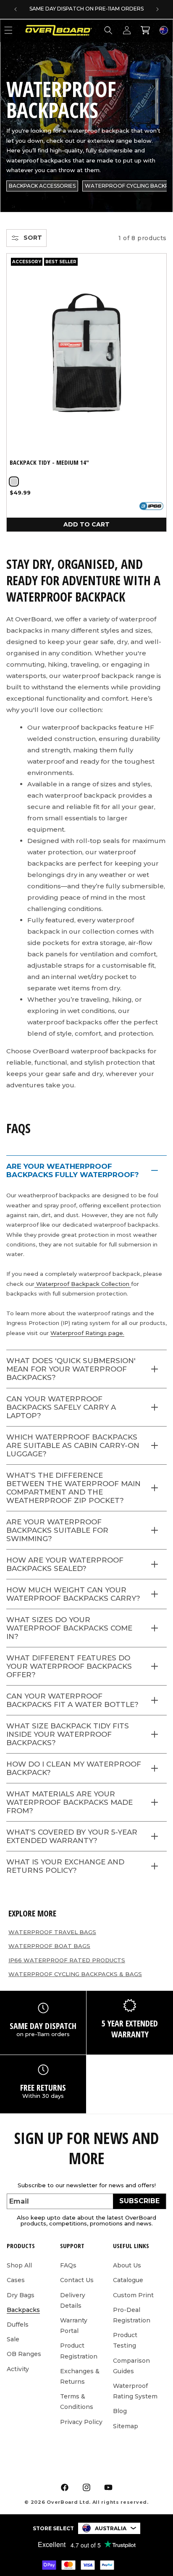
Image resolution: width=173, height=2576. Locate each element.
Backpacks (23, 2310)
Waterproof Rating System (135, 2391)
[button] (108, 30)
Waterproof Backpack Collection (83, 1284)
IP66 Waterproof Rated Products (67, 1960)
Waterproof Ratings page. (87, 1333)
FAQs (68, 2265)
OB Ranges (24, 2354)
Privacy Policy (81, 2422)
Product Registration (79, 2351)
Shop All (19, 2265)
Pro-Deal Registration (132, 2315)
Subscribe (139, 2201)
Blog (120, 2411)
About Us (127, 2265)
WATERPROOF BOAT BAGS (49, 1946)
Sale (13, 2339)
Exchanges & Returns (80, 2376)
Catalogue (128, 2280)
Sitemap (126, 2426)
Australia (111, 2528)
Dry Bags (21, 2295)
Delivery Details (73, 2300)
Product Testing (125, 2340)
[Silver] (14, 482)
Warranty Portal (74, 2326)
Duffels (18, 2325)
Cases (16, 2280)
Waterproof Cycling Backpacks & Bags (75, 1974)
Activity (18, 2369)
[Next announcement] (157, 9)
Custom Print (133, 2295)
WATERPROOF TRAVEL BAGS (52, 1932)
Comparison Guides (131, 2366)
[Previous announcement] (16, 9)
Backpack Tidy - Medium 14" (49, 462)
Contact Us (77, 2280)
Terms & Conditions (77, 2402)
